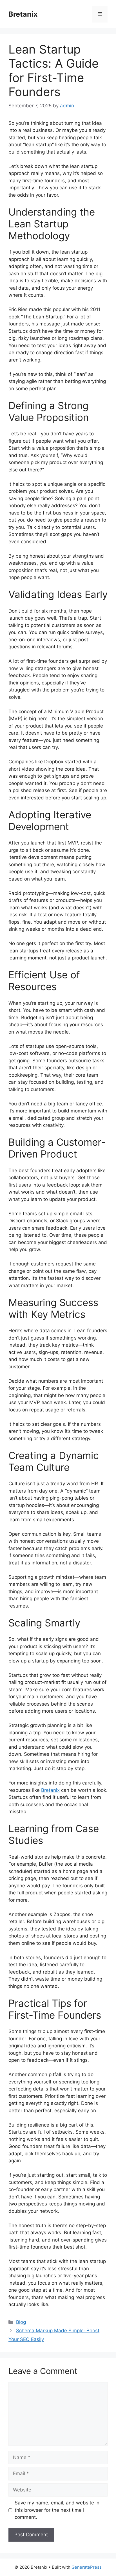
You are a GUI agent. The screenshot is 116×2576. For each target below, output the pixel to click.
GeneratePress (87, 2567)
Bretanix (23, 14)
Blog (21, 2322)
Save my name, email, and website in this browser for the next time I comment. (57, 2510)
